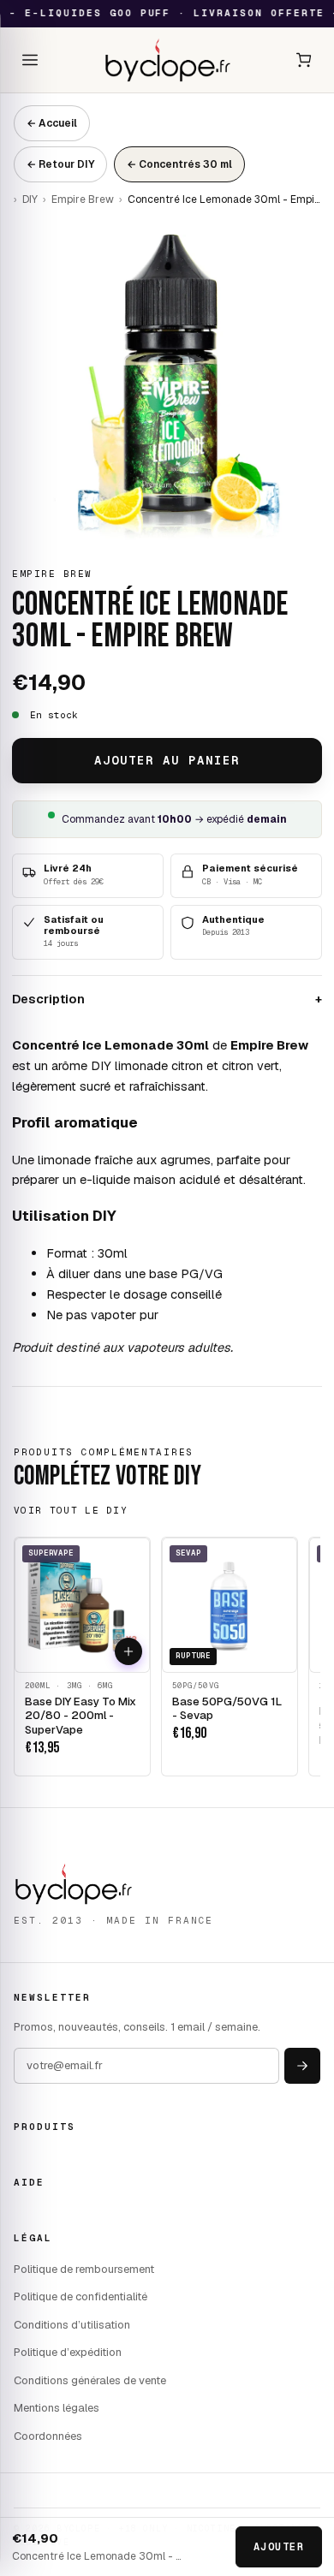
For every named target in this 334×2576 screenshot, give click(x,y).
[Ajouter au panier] (128, 1651)
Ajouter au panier (167, 760)
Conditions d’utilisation (72, 2325)
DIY (30, 199)
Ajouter (279, 2547)
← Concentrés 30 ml (179, 164)
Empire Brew (83, 199)
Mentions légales (57, 2408)
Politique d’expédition (68, 2352)
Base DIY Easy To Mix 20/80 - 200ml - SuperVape (81, 1716)
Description (167, 999)
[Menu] (30, 60)
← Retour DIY (60, 164)
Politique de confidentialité (81, 2296)
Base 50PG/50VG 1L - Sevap (227, 1709)
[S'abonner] (302, 2066)
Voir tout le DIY (71, 1510)
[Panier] (304, 60)
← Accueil (52, 123)
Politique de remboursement (84, 2269)
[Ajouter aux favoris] (94, 1651)
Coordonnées (48, 2436)
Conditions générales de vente (90, 2380)
